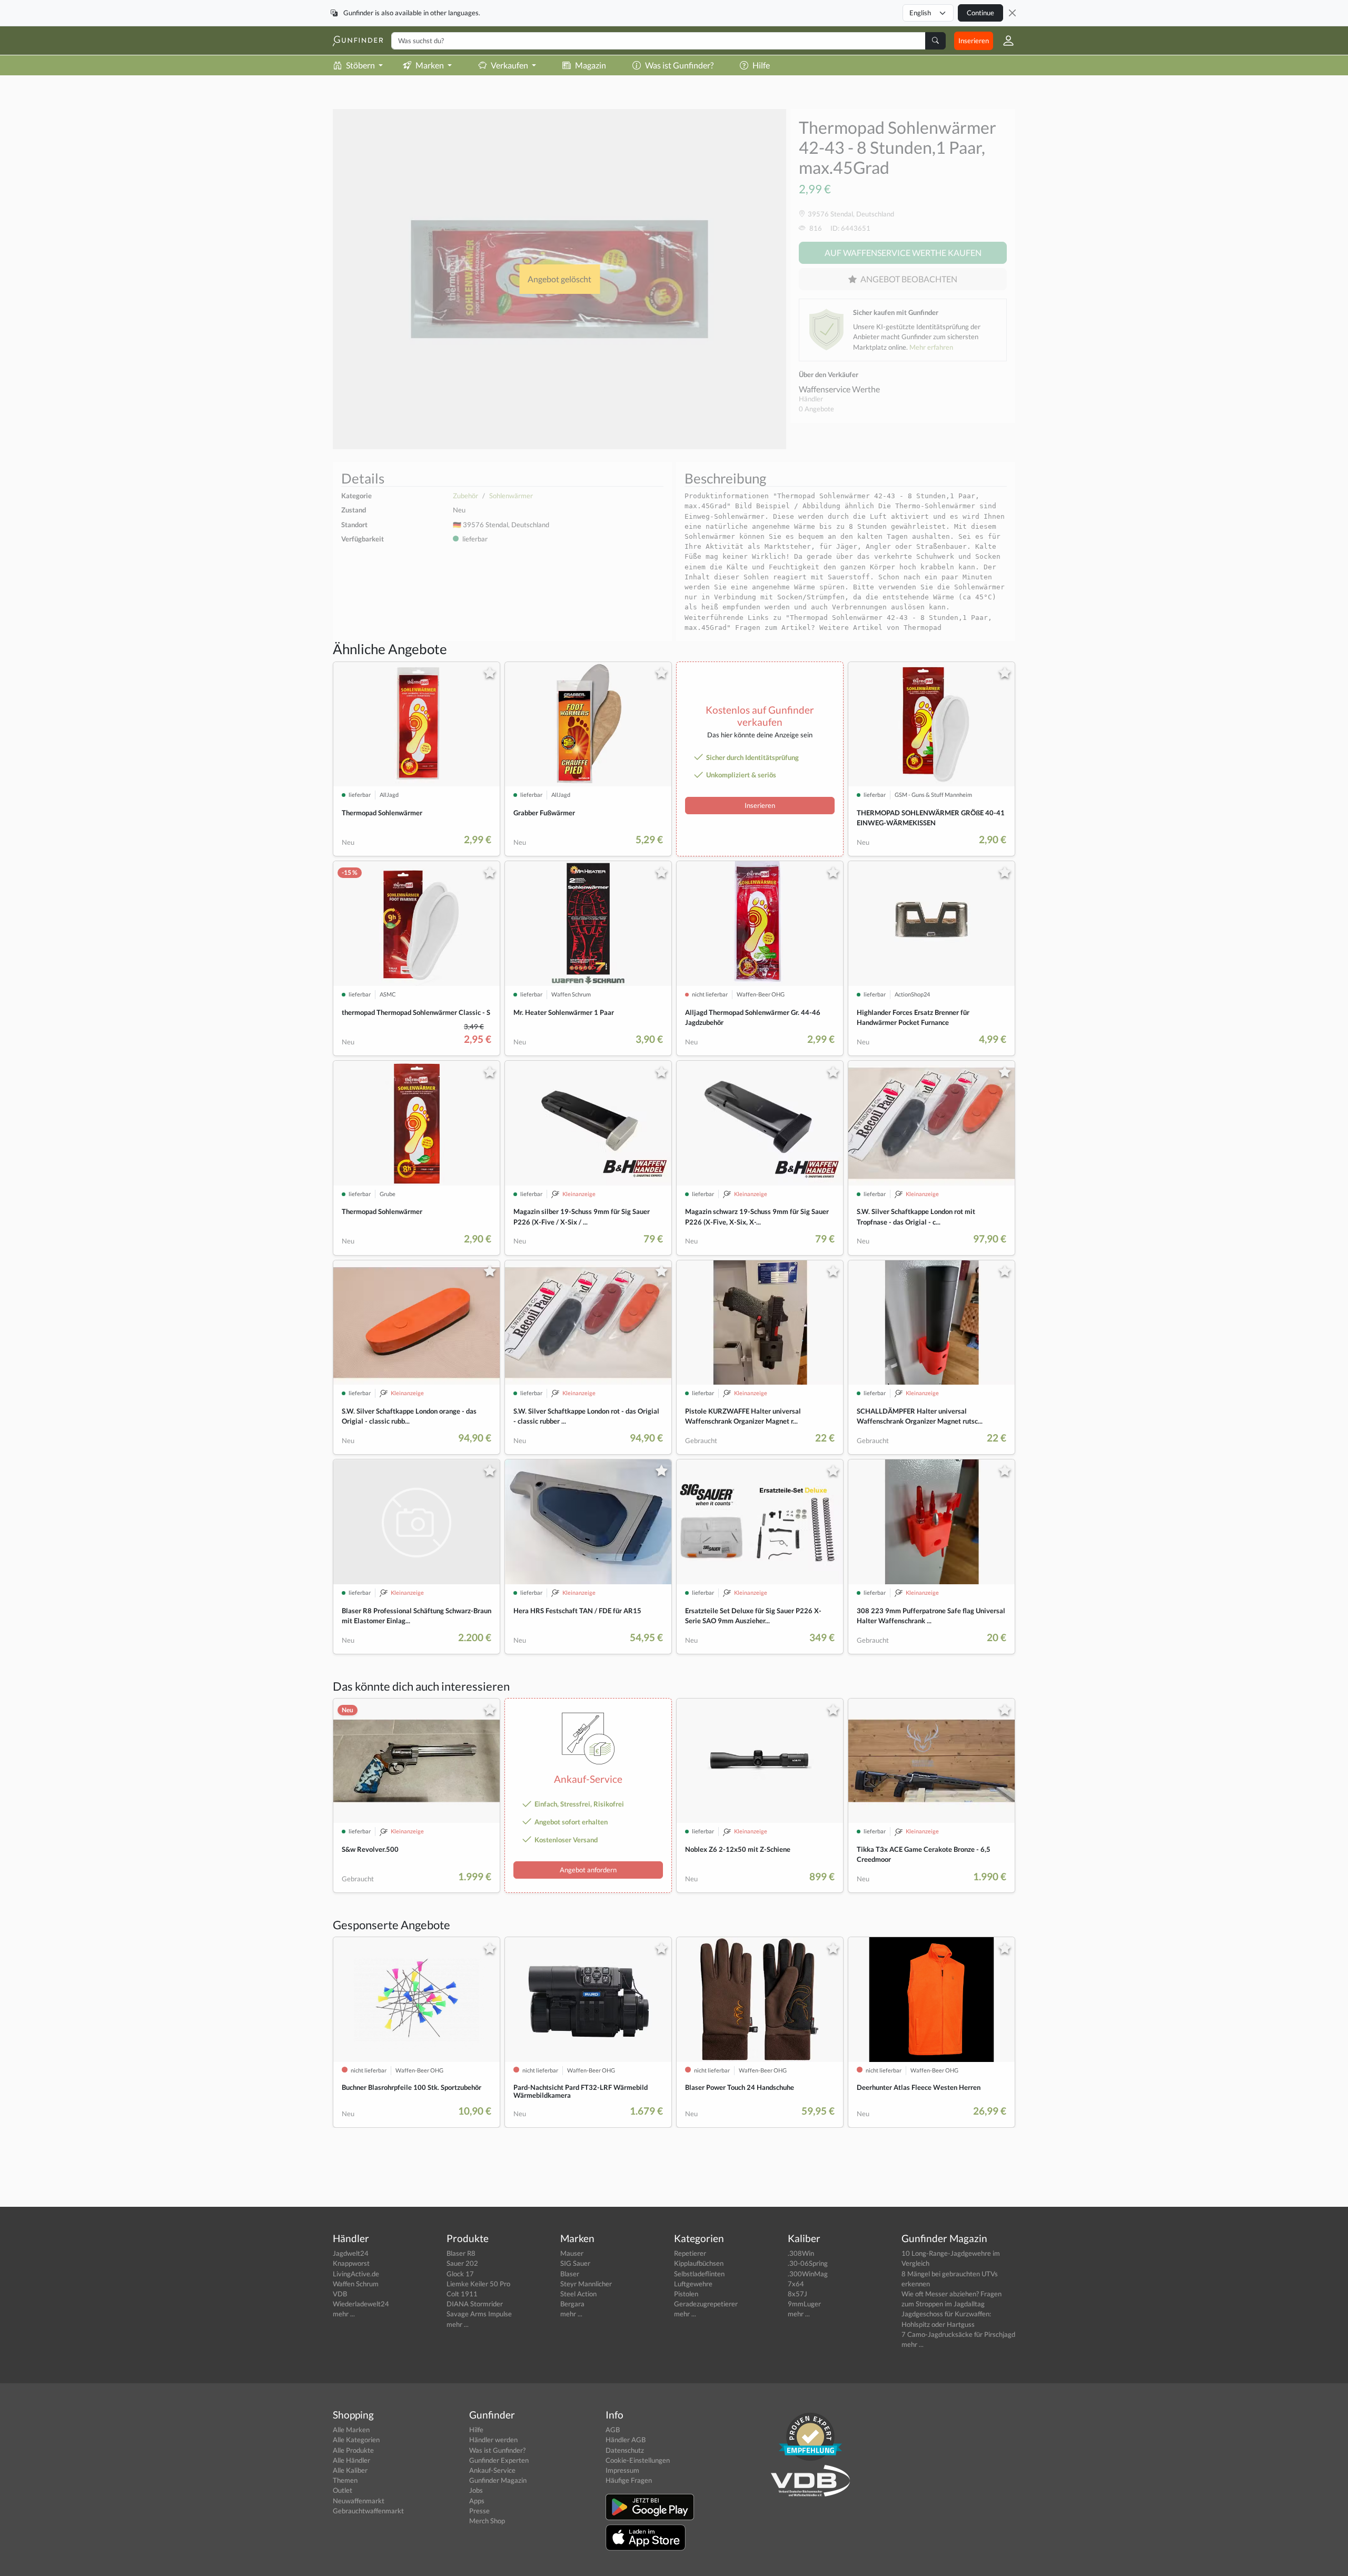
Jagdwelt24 (351, 2253)
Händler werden (493, 2440)
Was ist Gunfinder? (679, 65)
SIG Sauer (575, 2263)
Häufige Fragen (629, 2480)
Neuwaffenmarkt (359, 2501)
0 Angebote (816, 409)
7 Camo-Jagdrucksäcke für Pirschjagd (958, 2334)
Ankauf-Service (492, 2470)
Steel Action (578, 2294)
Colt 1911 (462, 2294)
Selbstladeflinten (699, 2274)
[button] (1004, 41)
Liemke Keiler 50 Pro (478, 2284)
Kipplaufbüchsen (699, 2263)
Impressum (622, 2470)
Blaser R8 (461, 2253)
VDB (340, 2294)
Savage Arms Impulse (479, 2314)
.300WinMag (808, 2274)
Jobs (476, 2490)
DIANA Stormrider (475, 2304)
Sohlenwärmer (511, 496)
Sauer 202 (462, 2263)
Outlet (343, 2490)
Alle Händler (351, 2460)
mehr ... (344, 2314)
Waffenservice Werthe (839, 389)
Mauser (572, 2253)
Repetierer (690, 2253)
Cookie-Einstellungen (638, 2460)
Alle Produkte (353, 2450)
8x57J (797, 2294)
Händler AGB (626, 2440)
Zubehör (465, 496)
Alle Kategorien (356, 2440)
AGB (613, 2430)
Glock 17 (460, 2274)
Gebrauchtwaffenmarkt (368, 2511)
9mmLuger (804, 2304)
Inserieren (974, 41)
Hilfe (761, 65)
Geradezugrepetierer (706, 2304)
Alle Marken (351, 2430)
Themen (345, 2480)
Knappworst (351, 2263)
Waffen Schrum (356, 2284)
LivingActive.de (356, 2274)
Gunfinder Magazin (498, 2480)
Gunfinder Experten (499, 2460)
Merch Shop (487, 2521)
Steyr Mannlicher (586, 2284)
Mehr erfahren (931, 347)
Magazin (591, 65)
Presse (479, 2511)
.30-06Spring (808, 2263)
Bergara (572, 2304)
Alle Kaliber (350, 2470)
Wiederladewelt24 (361, 2304)
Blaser (570, 2274)
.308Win (801, 2253)
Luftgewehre (693, 2284)
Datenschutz (625, 2450)
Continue (980, 13)
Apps (477, 2501)
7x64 (796, 2284)
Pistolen (686, 2294)
